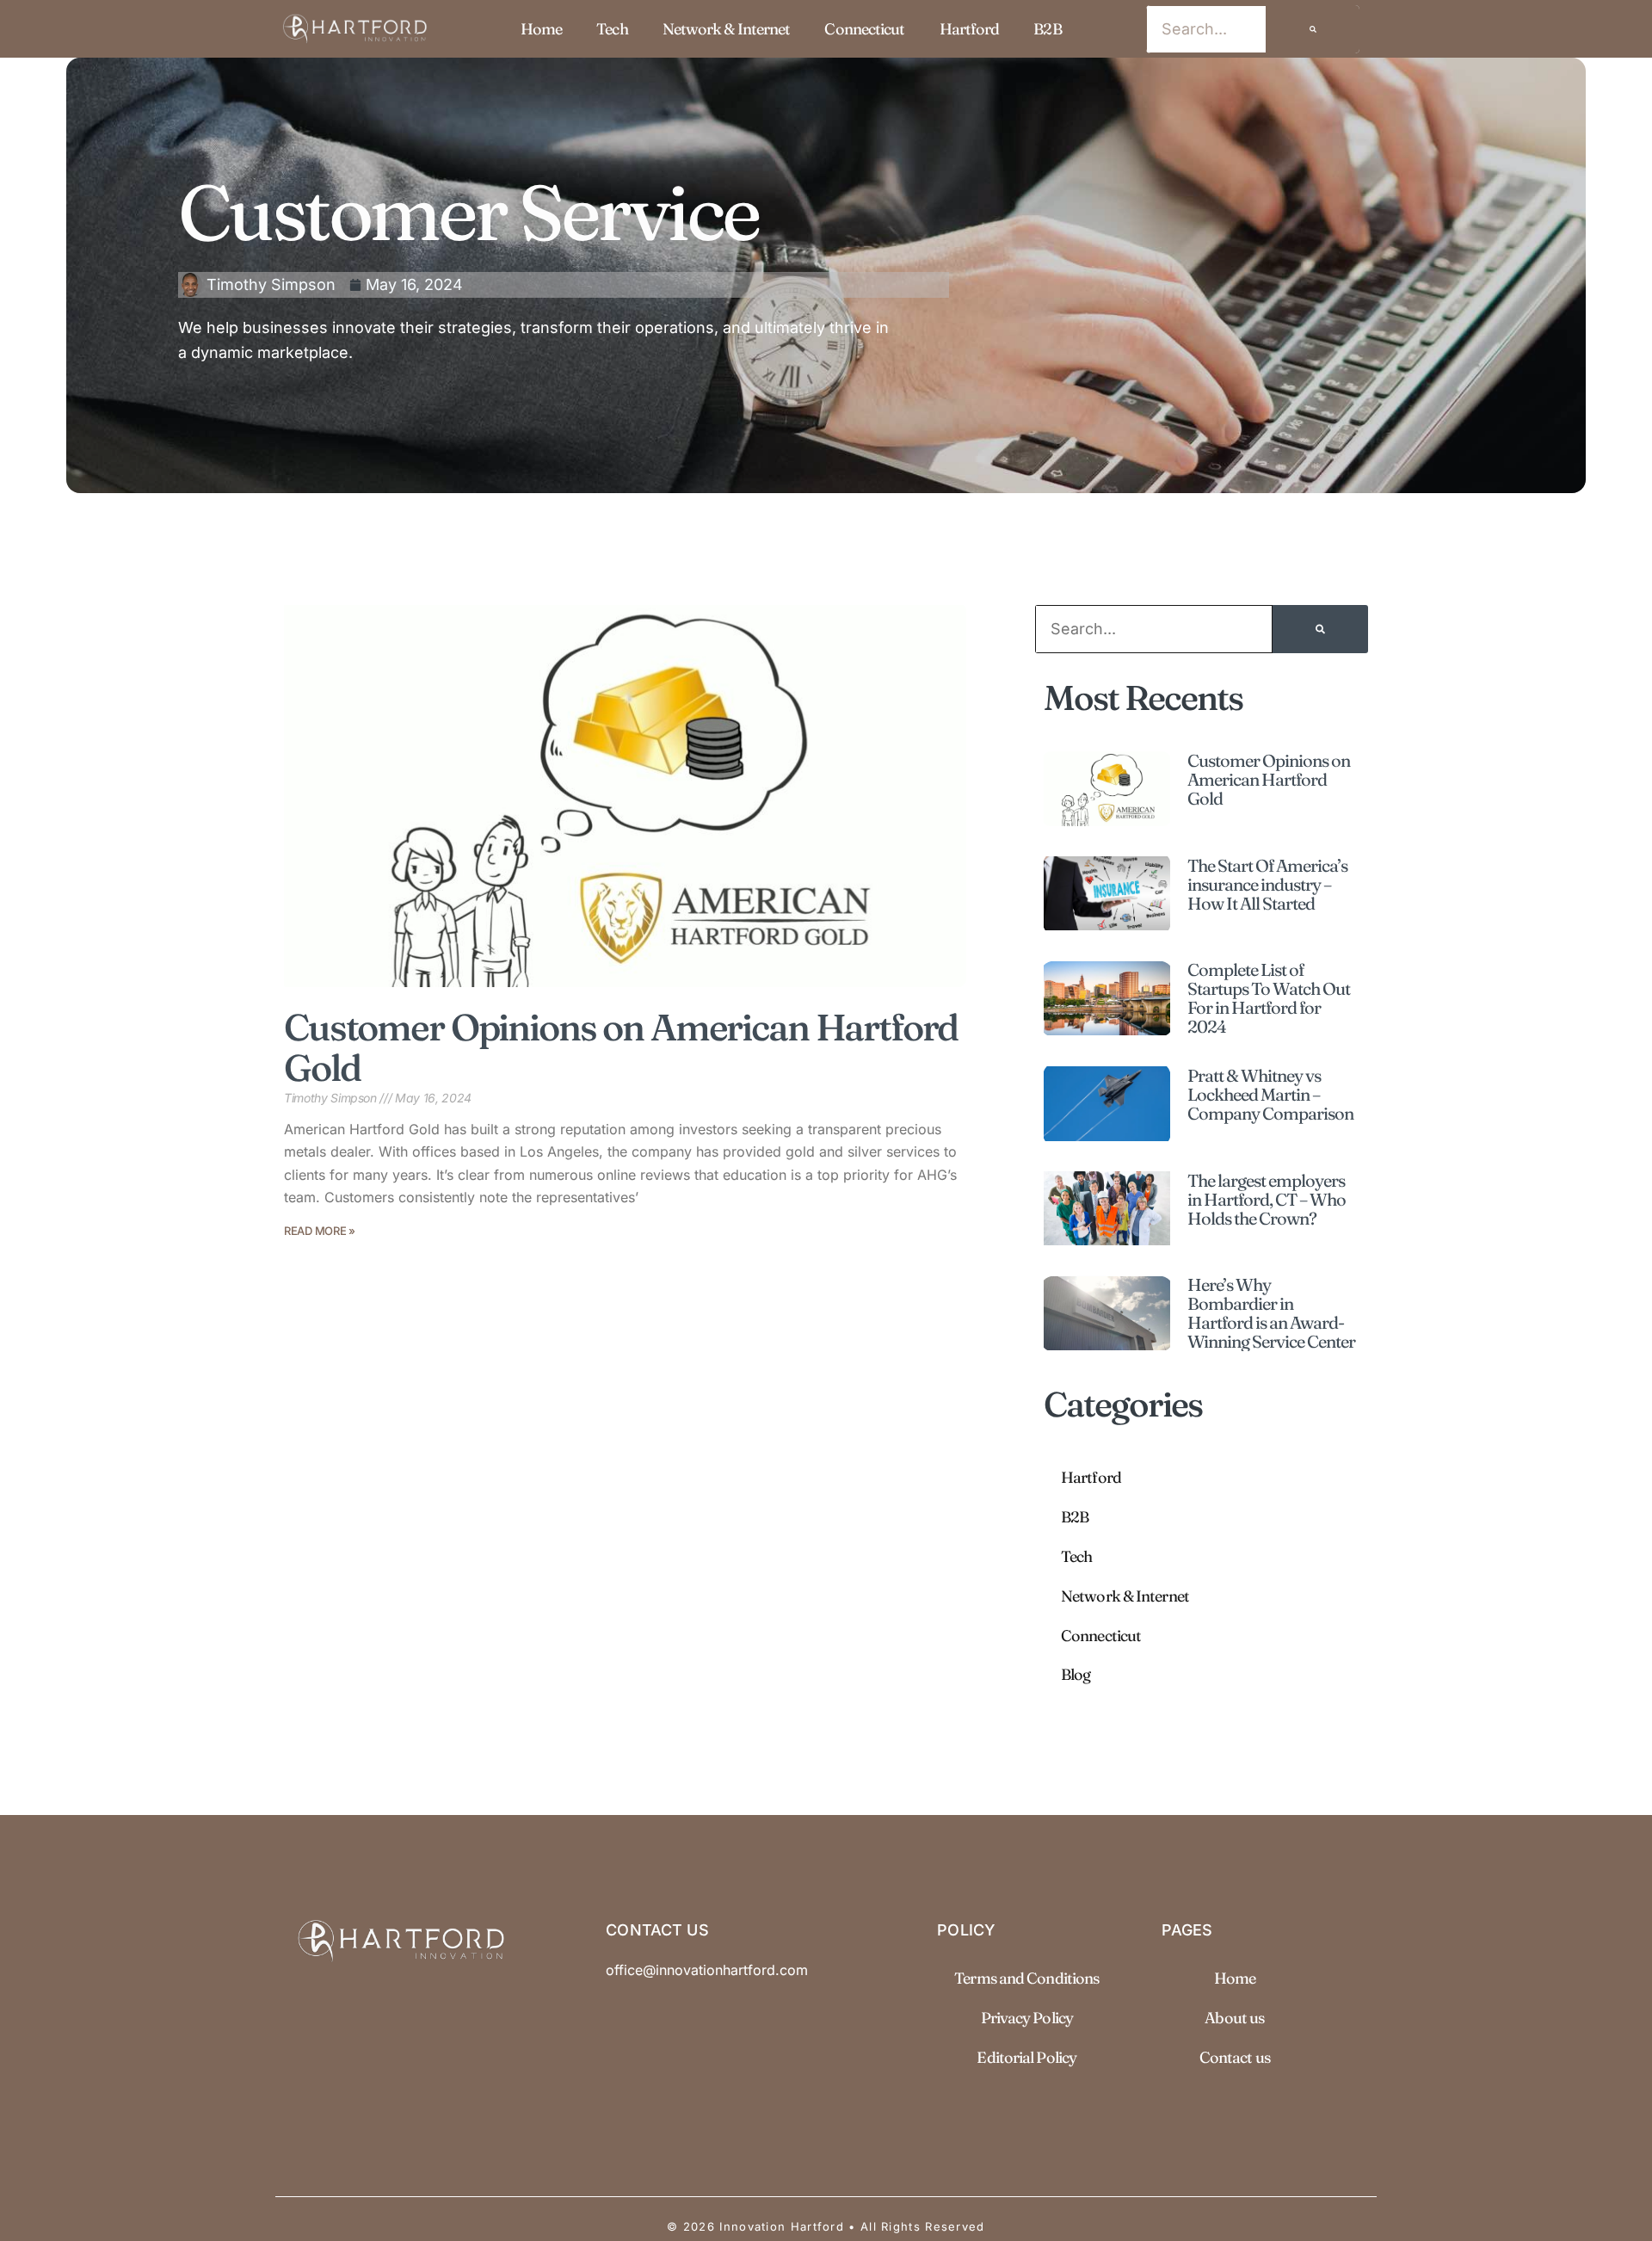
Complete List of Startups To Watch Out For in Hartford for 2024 (1269, 998)
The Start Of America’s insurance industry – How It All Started (1267, 884)
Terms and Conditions (1026, 1978)
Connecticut (864, 29)
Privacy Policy (1027, 2018)
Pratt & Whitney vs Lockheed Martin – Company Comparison (1270, 1094)
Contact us (1235, 2057)
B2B (1047, 29)
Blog (1076, 1674)
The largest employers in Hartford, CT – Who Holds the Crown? (1267, 1199)
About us (1234, 2018)
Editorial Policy (1026, 2057)
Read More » (320, 1231)
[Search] (1313, 29)
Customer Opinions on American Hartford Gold (621, 1047)
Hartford (970, 29)
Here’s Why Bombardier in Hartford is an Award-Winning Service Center (1271, 1313)
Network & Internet (727, 29)
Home (541, 29)
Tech (612, 29)
